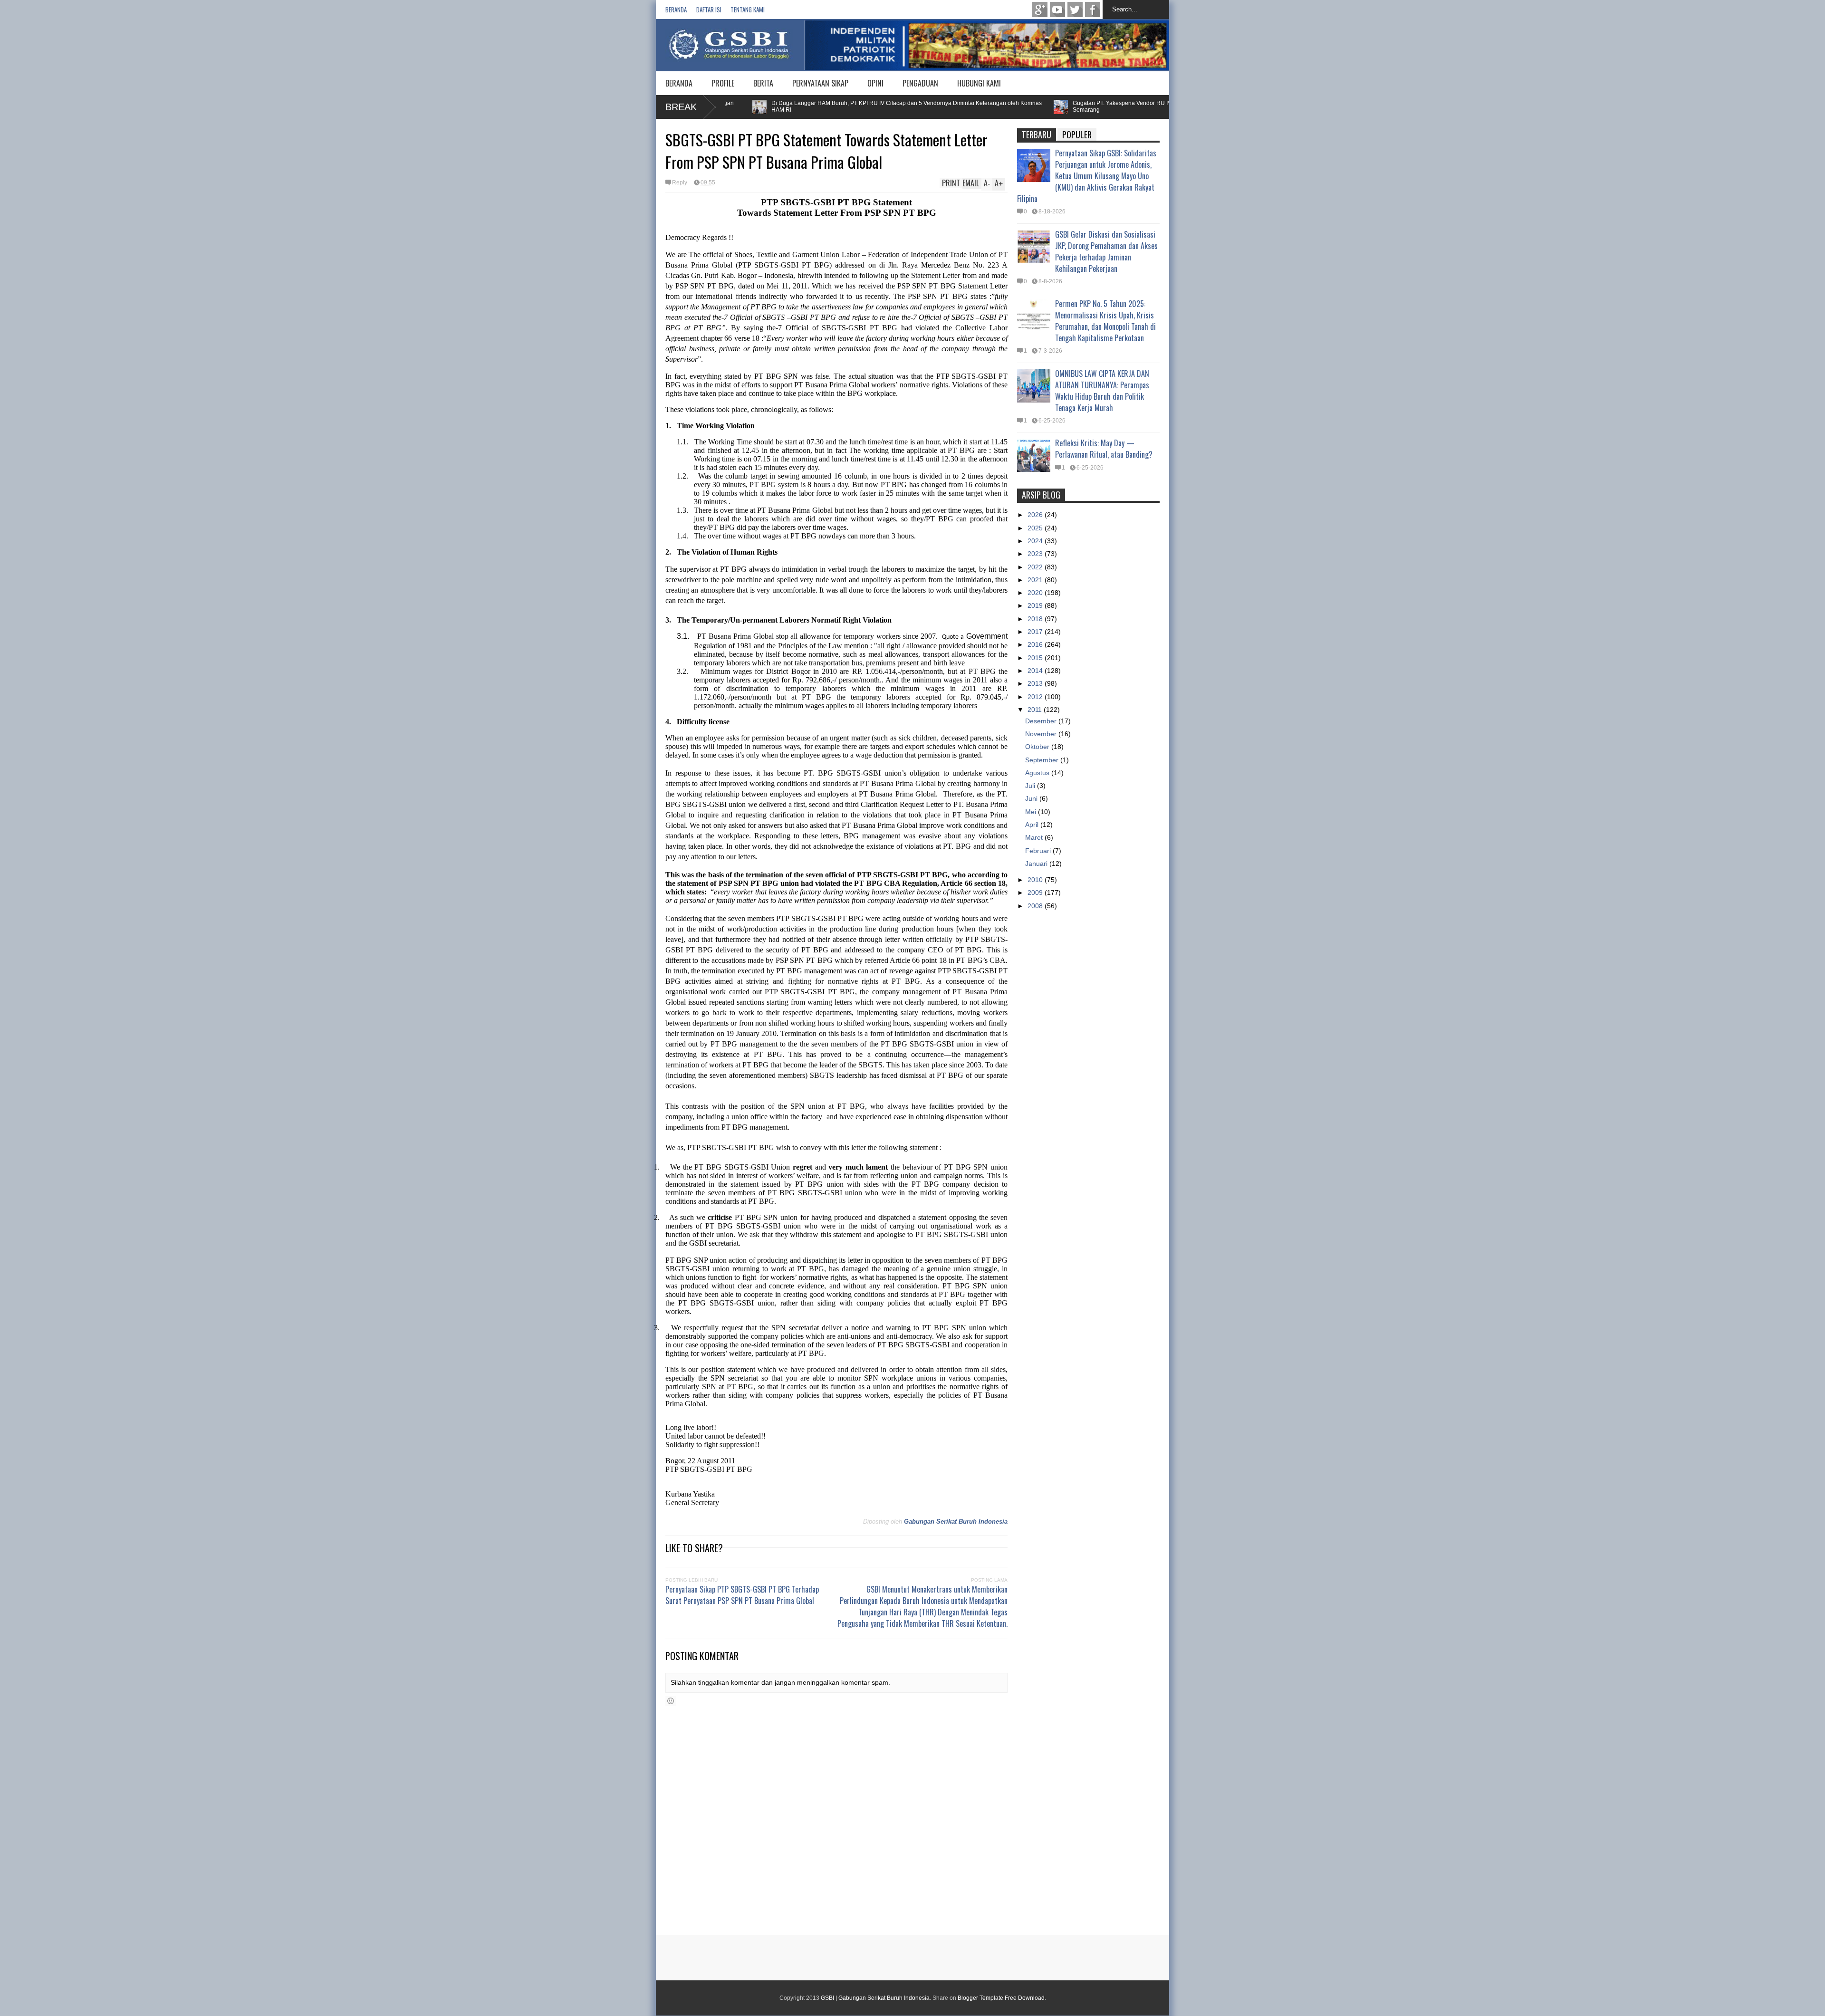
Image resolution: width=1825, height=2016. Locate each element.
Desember (1042, 721)
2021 (1036, 580)
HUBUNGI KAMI (979, 83)
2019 (1036, 605)
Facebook (1093, 10)
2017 (1036, 632)
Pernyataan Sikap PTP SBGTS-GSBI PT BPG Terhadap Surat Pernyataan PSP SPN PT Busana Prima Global (742, 1595)
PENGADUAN (920, 83)
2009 (1036, 893)
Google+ (1040, 10)
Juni (1032, 798)
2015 (1036, 658)
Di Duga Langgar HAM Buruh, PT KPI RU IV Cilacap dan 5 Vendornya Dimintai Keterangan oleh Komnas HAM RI (835, 106)
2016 (1036, 644)
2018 (1036, 619)
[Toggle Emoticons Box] (671, 1701)
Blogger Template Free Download (1001, 1998)
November (1042, 734)
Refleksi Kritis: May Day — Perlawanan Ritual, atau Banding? (1104, 449)
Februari (1039, 851)
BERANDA (679, 83)
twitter (1075, 10)
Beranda (676, 10)
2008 (1036, 906)
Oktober (1038, 747)
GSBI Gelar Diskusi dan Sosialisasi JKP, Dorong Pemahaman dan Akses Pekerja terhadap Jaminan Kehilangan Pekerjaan (1106, 251)
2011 (1036, 710)
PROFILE (723, 83)
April (1033, 825)
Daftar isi (709, 10)
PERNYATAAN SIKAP (820, 83)
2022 (1036, 567)
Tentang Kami (748, 10)
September (1043, 760)
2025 (1036, 528)
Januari (1037, 864)
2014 (1036, 671)
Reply (680, 182)
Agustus (1038, 773)
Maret (1035, 837)
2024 (1036, 541)
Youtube (1057, 10)
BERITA (763, 83)
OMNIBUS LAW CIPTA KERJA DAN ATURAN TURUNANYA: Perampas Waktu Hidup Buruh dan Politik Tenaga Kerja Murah (1102, 391)
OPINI (875, 83)
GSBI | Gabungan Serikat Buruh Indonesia (875, 1998)
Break (681, 107)
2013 (1036, 683)
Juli (1031, 786)
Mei (1032, 812)
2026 (1036, 515)
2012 (1036, 697)
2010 (1036, 880)
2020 (1036, 593)
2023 (1036, 554)
